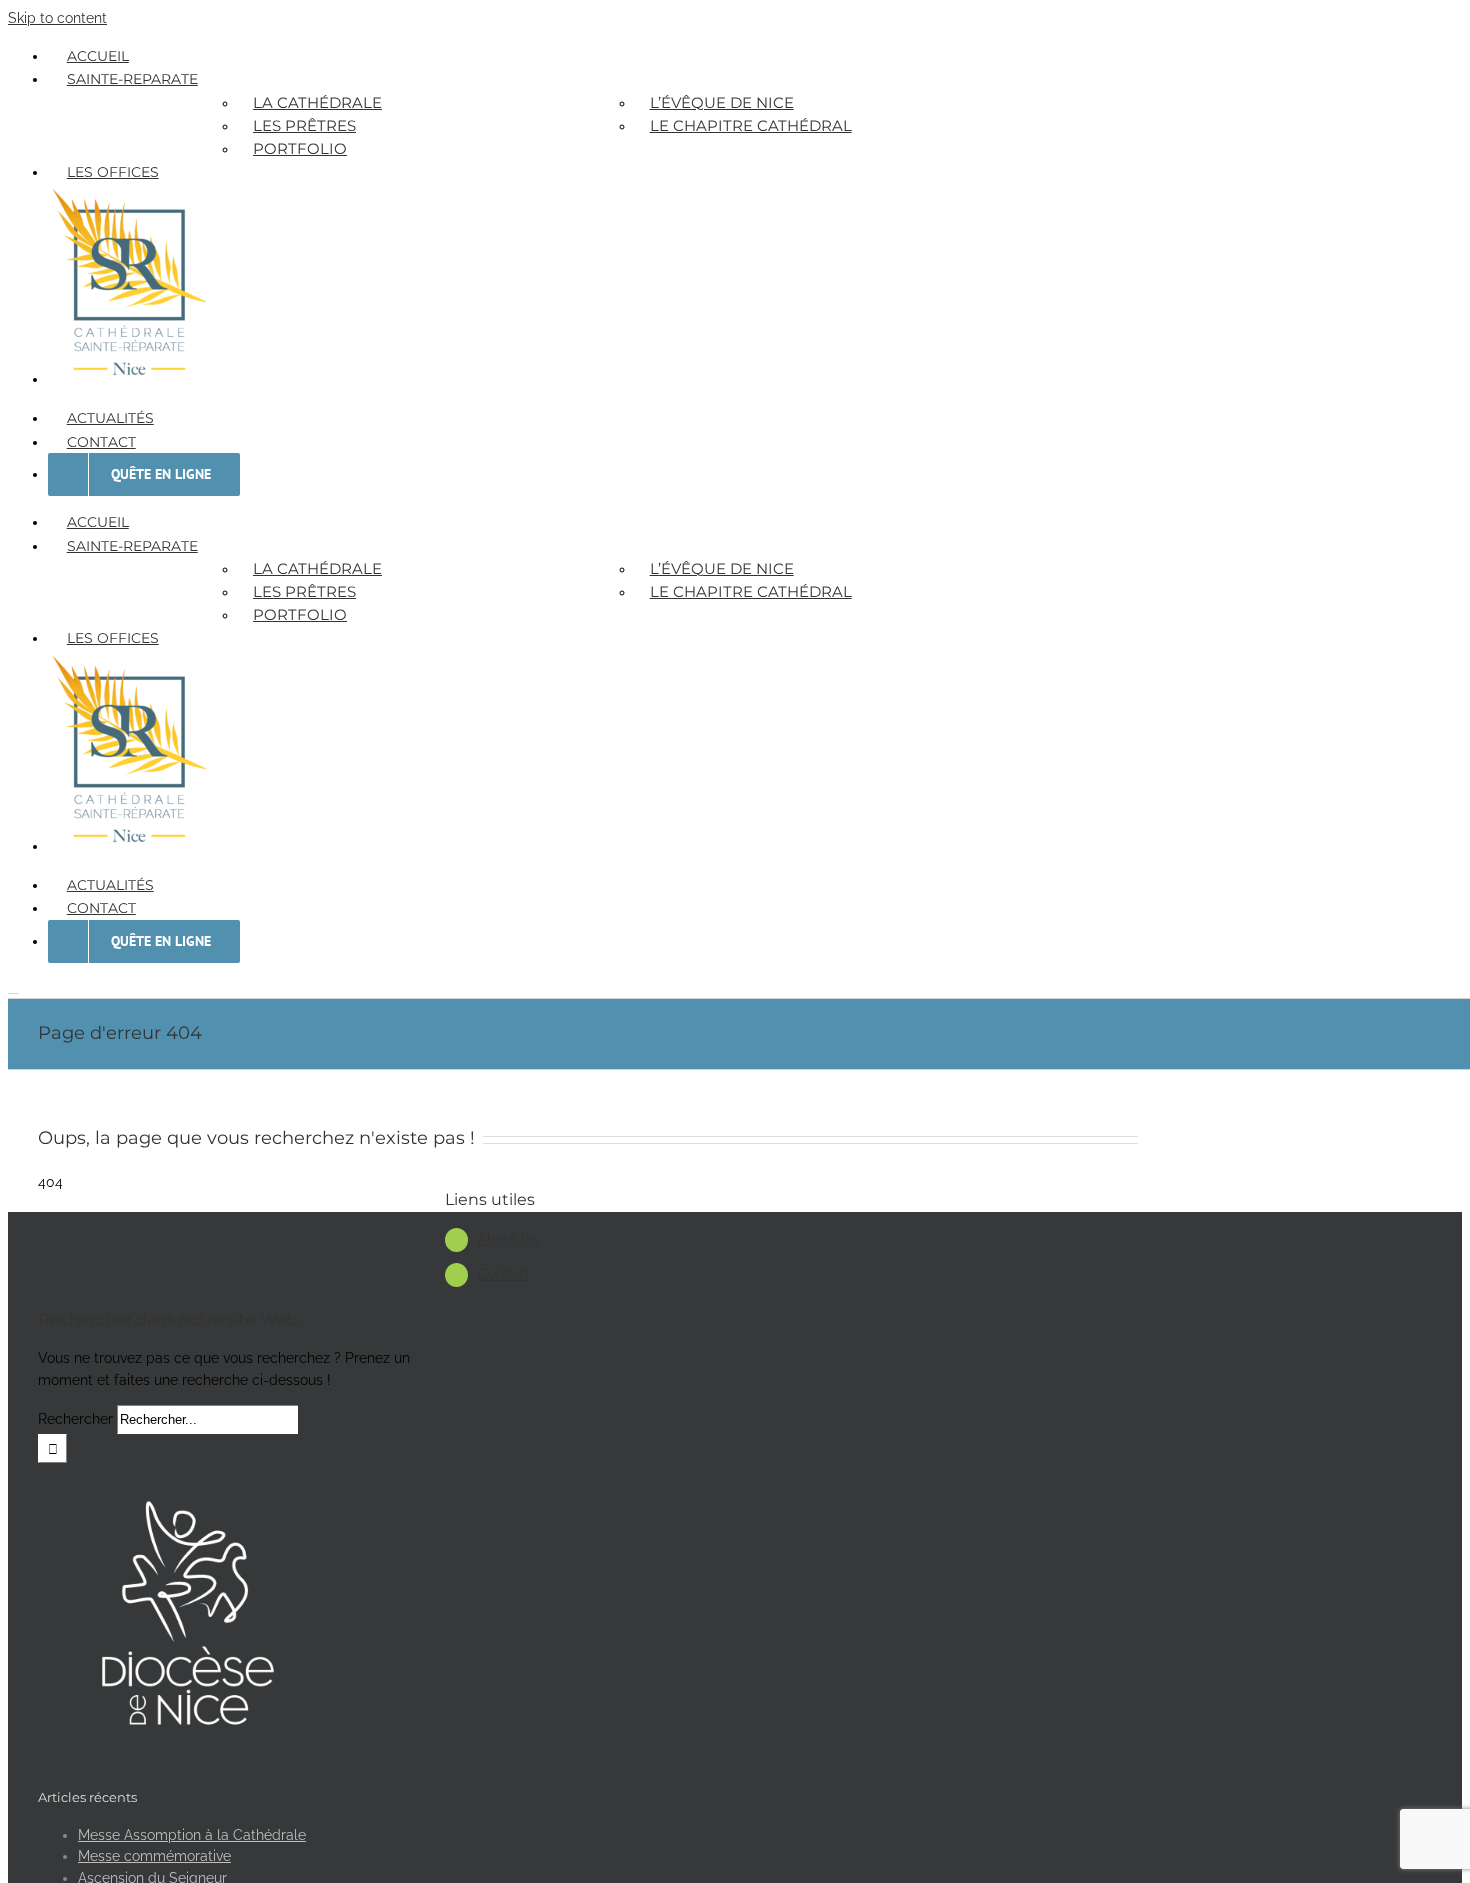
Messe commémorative (154, 1856)
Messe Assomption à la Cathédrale (192, 1835)
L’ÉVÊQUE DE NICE (722, 102)
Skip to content (57, 18)
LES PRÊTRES (304, 125)
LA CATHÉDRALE (317, 102)
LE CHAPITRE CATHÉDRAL (751, 125)
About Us (508, 1239)
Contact (504, 1274)
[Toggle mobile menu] (13, 987)
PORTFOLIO (300, 148)
